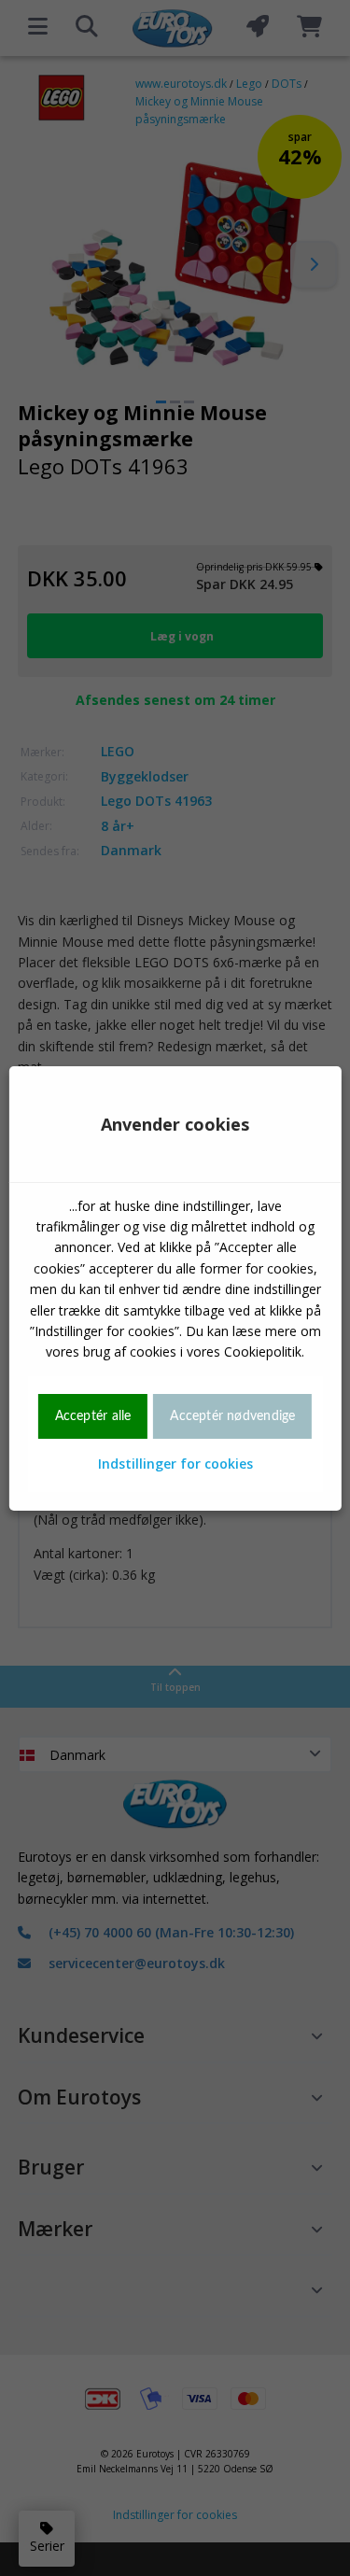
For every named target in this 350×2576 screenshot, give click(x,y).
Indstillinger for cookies (175, 1464)
